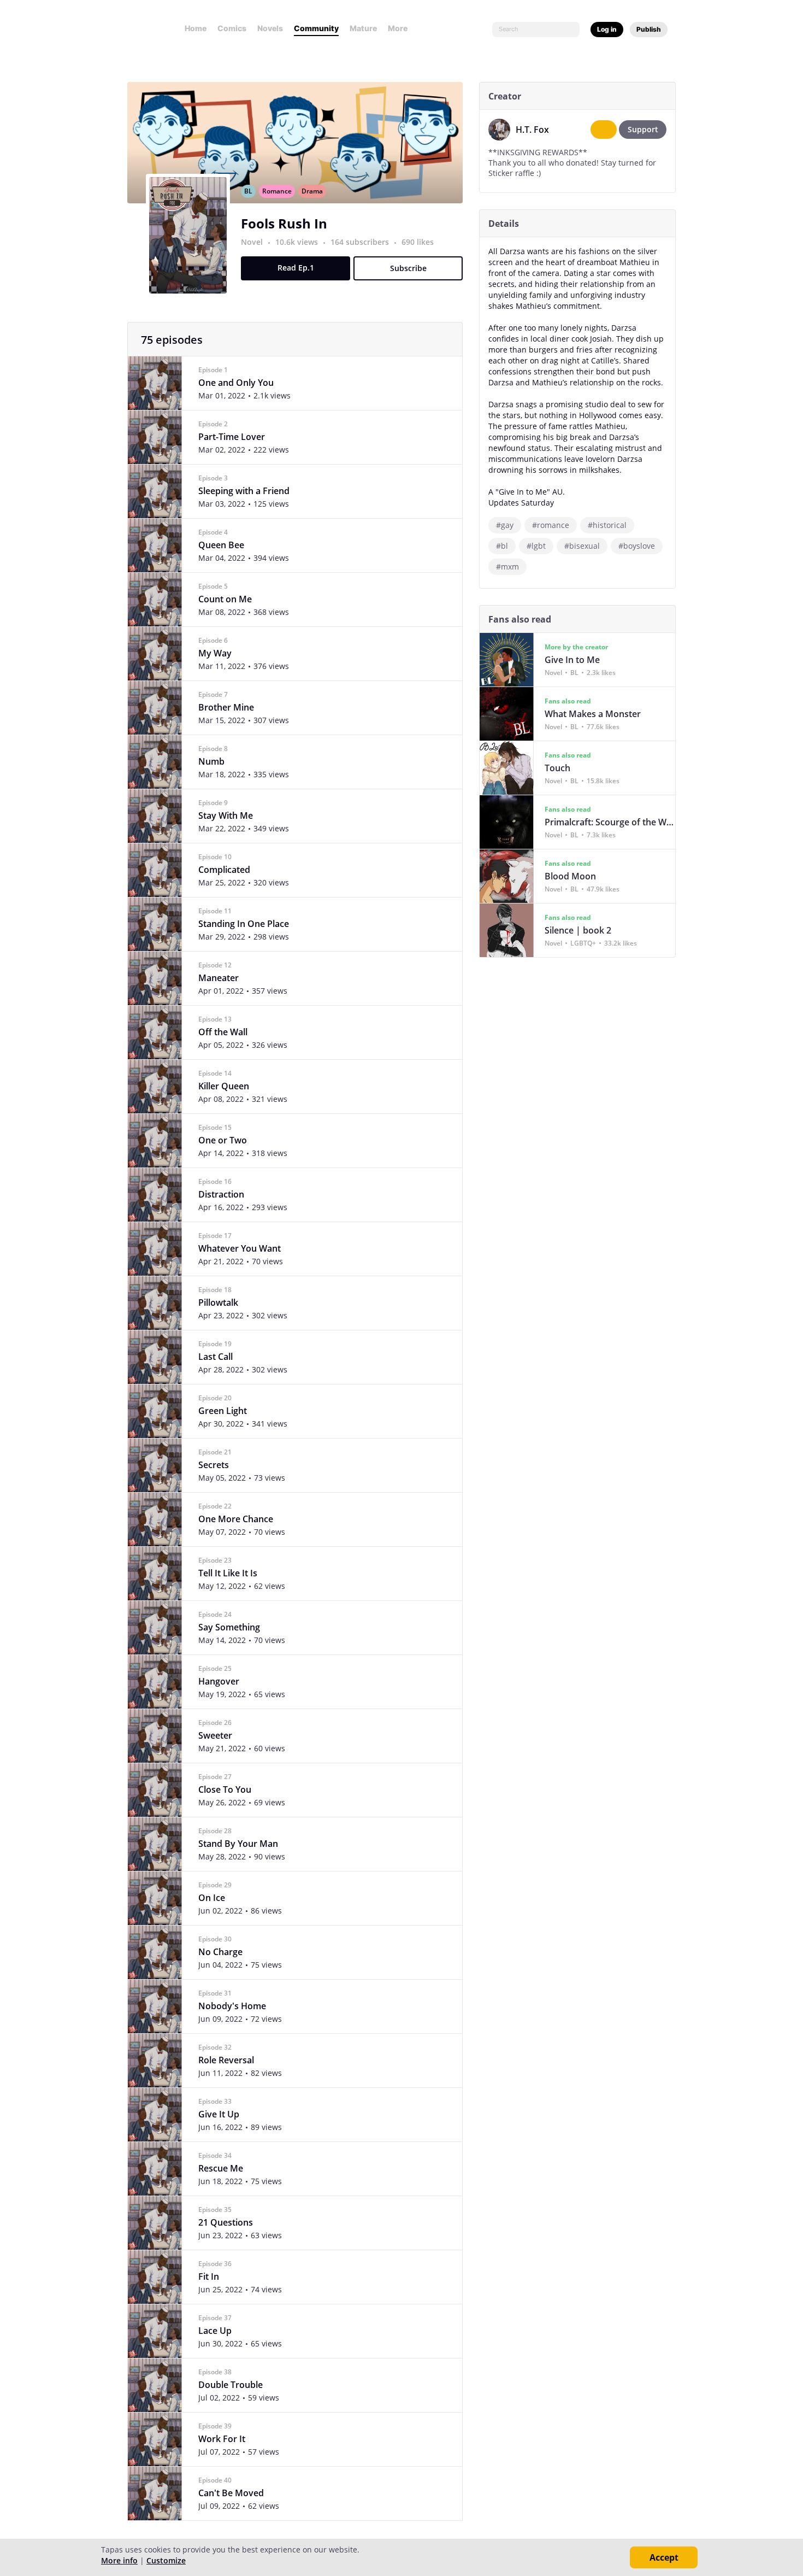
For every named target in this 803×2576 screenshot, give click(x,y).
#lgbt (536, 546)
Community (316, 28)
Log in (607, 29)
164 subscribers (361, 242)
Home (196, 28)
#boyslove (637, 546)
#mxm (507, 567)
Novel (252, 242)
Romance (277, 191)
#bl (502, 546)
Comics (232, 28)
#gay (505, 525)
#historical (607, 525)
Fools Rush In (284, 223)
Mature (363, 28)
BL (248, 191)
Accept (664, 2557)
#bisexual (582, 546)
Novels (270, 28)
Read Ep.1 (296, 268)
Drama (312, 191)
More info (119, 2560)
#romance (551, 525)
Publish (649, 29)
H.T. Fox (532, 130)
